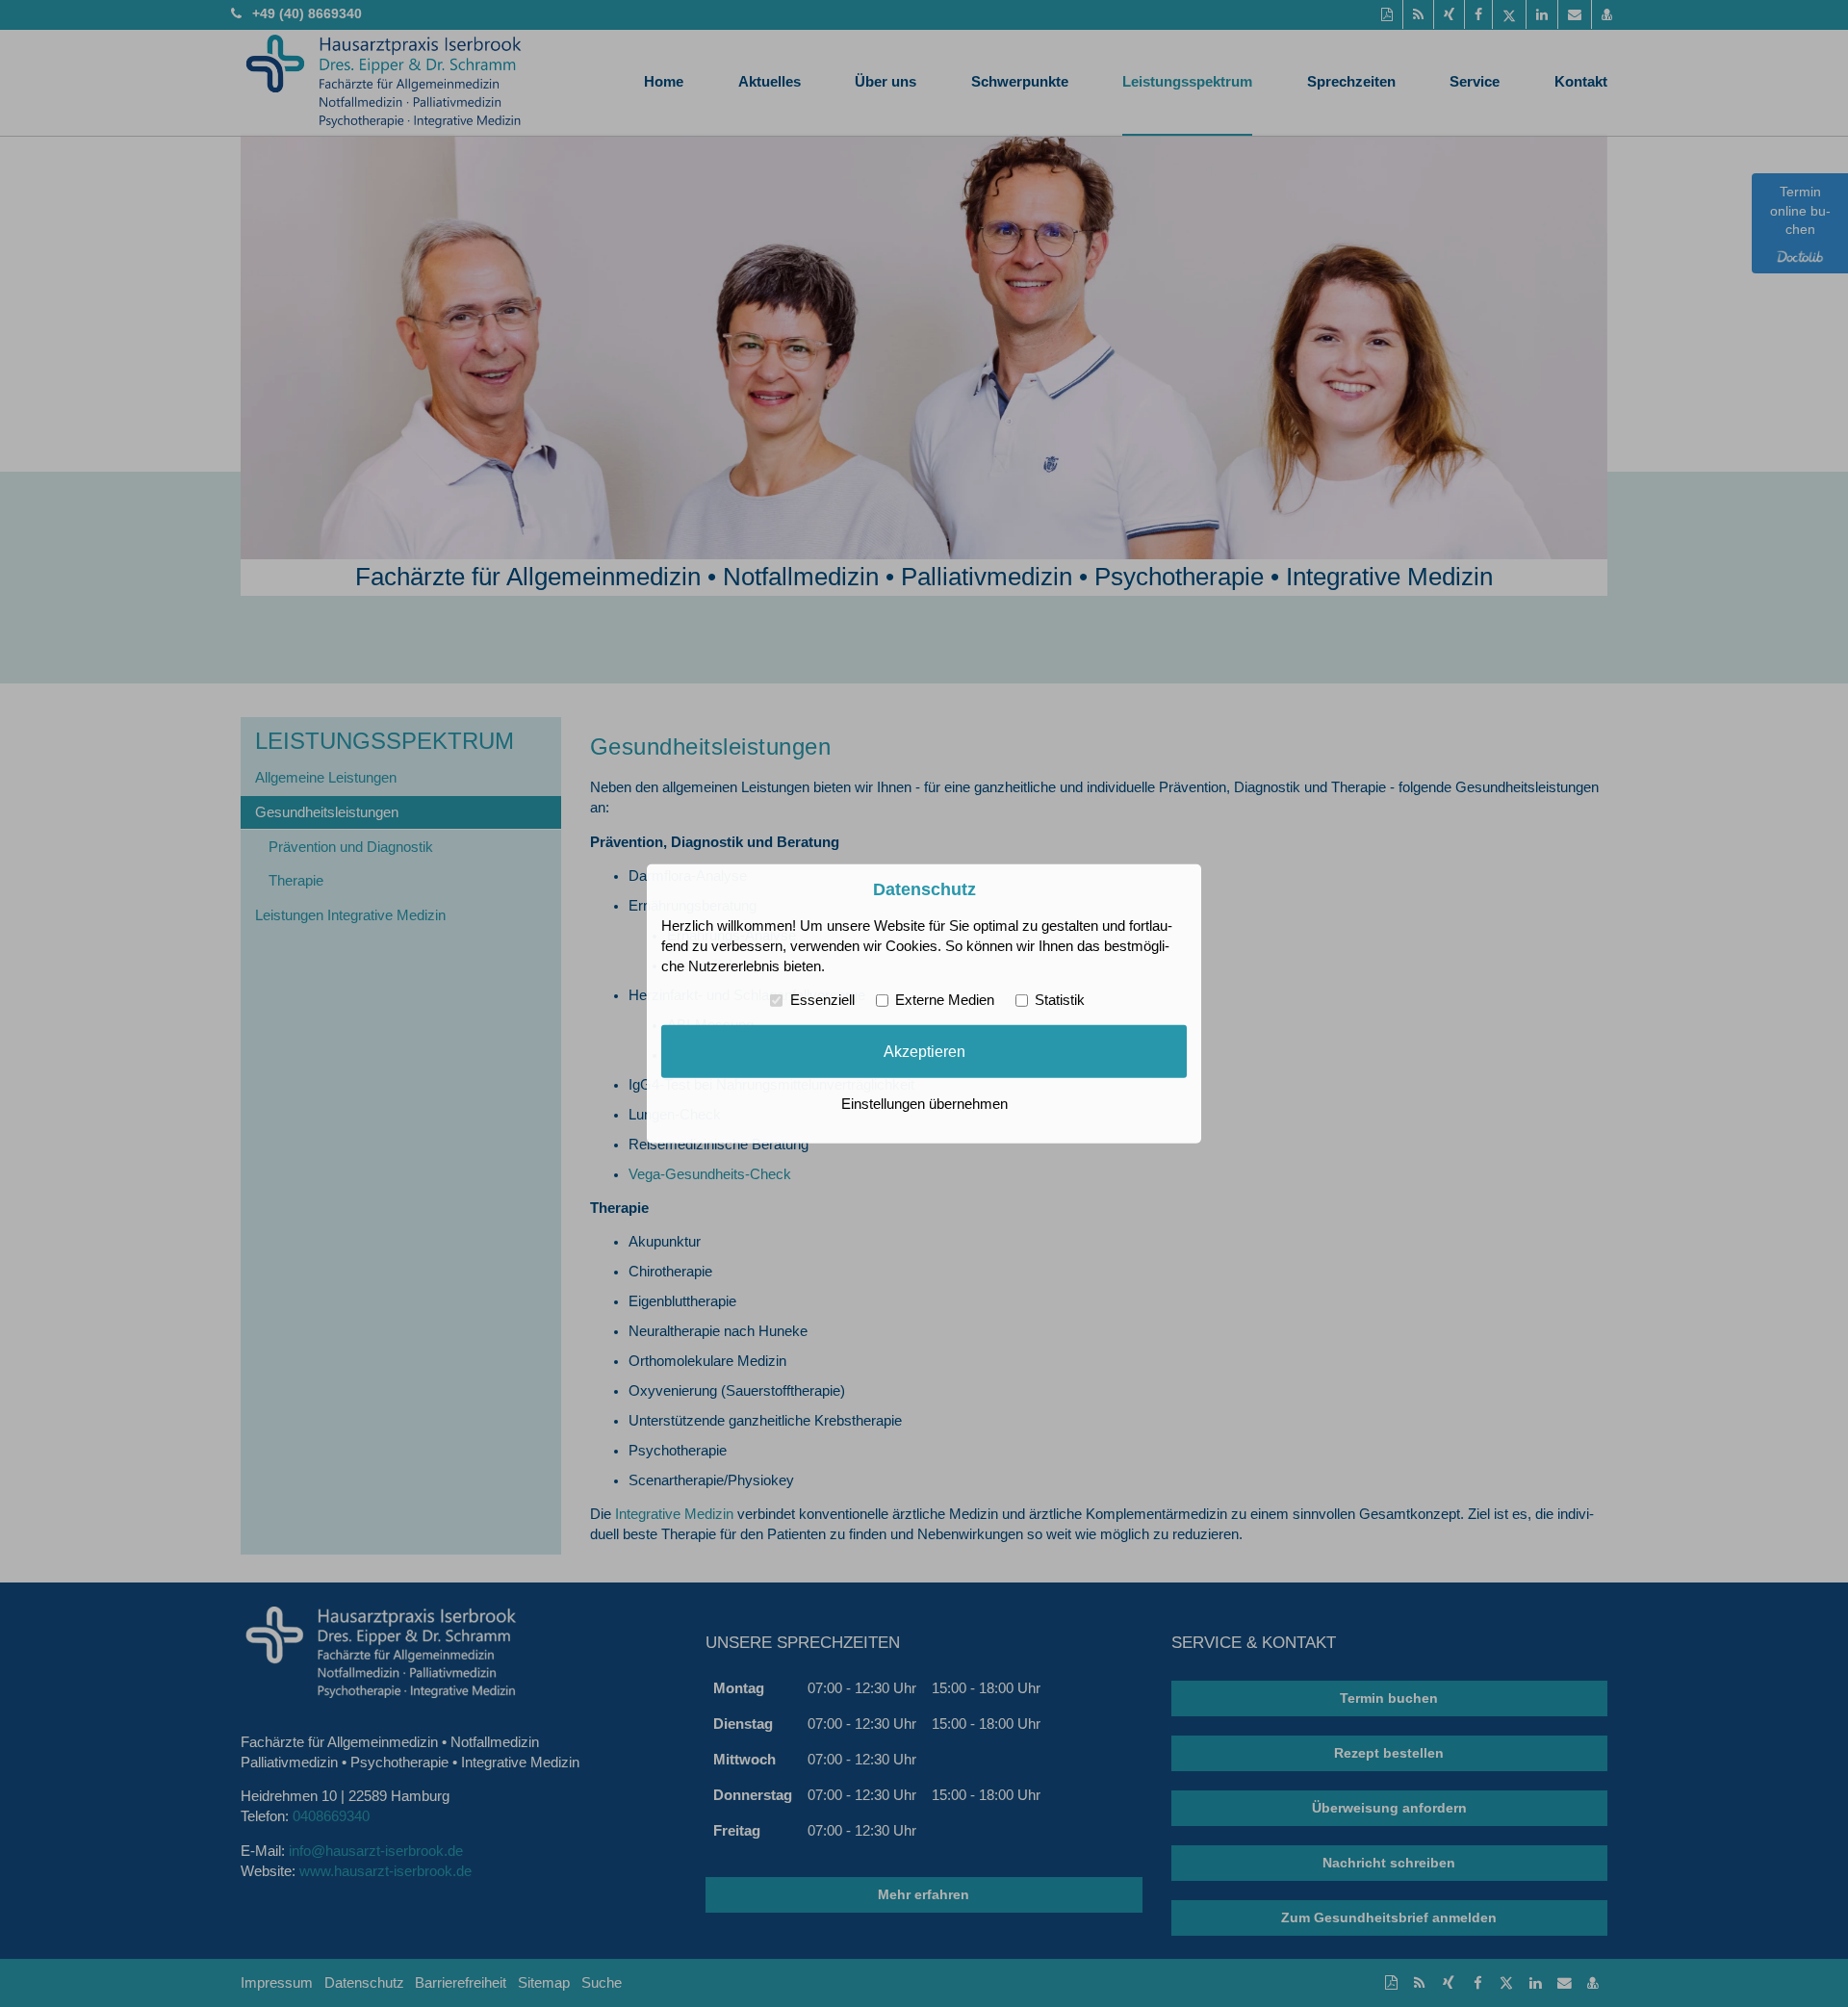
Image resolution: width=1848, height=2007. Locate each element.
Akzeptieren (924, 1051)
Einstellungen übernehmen (924, 1104)
